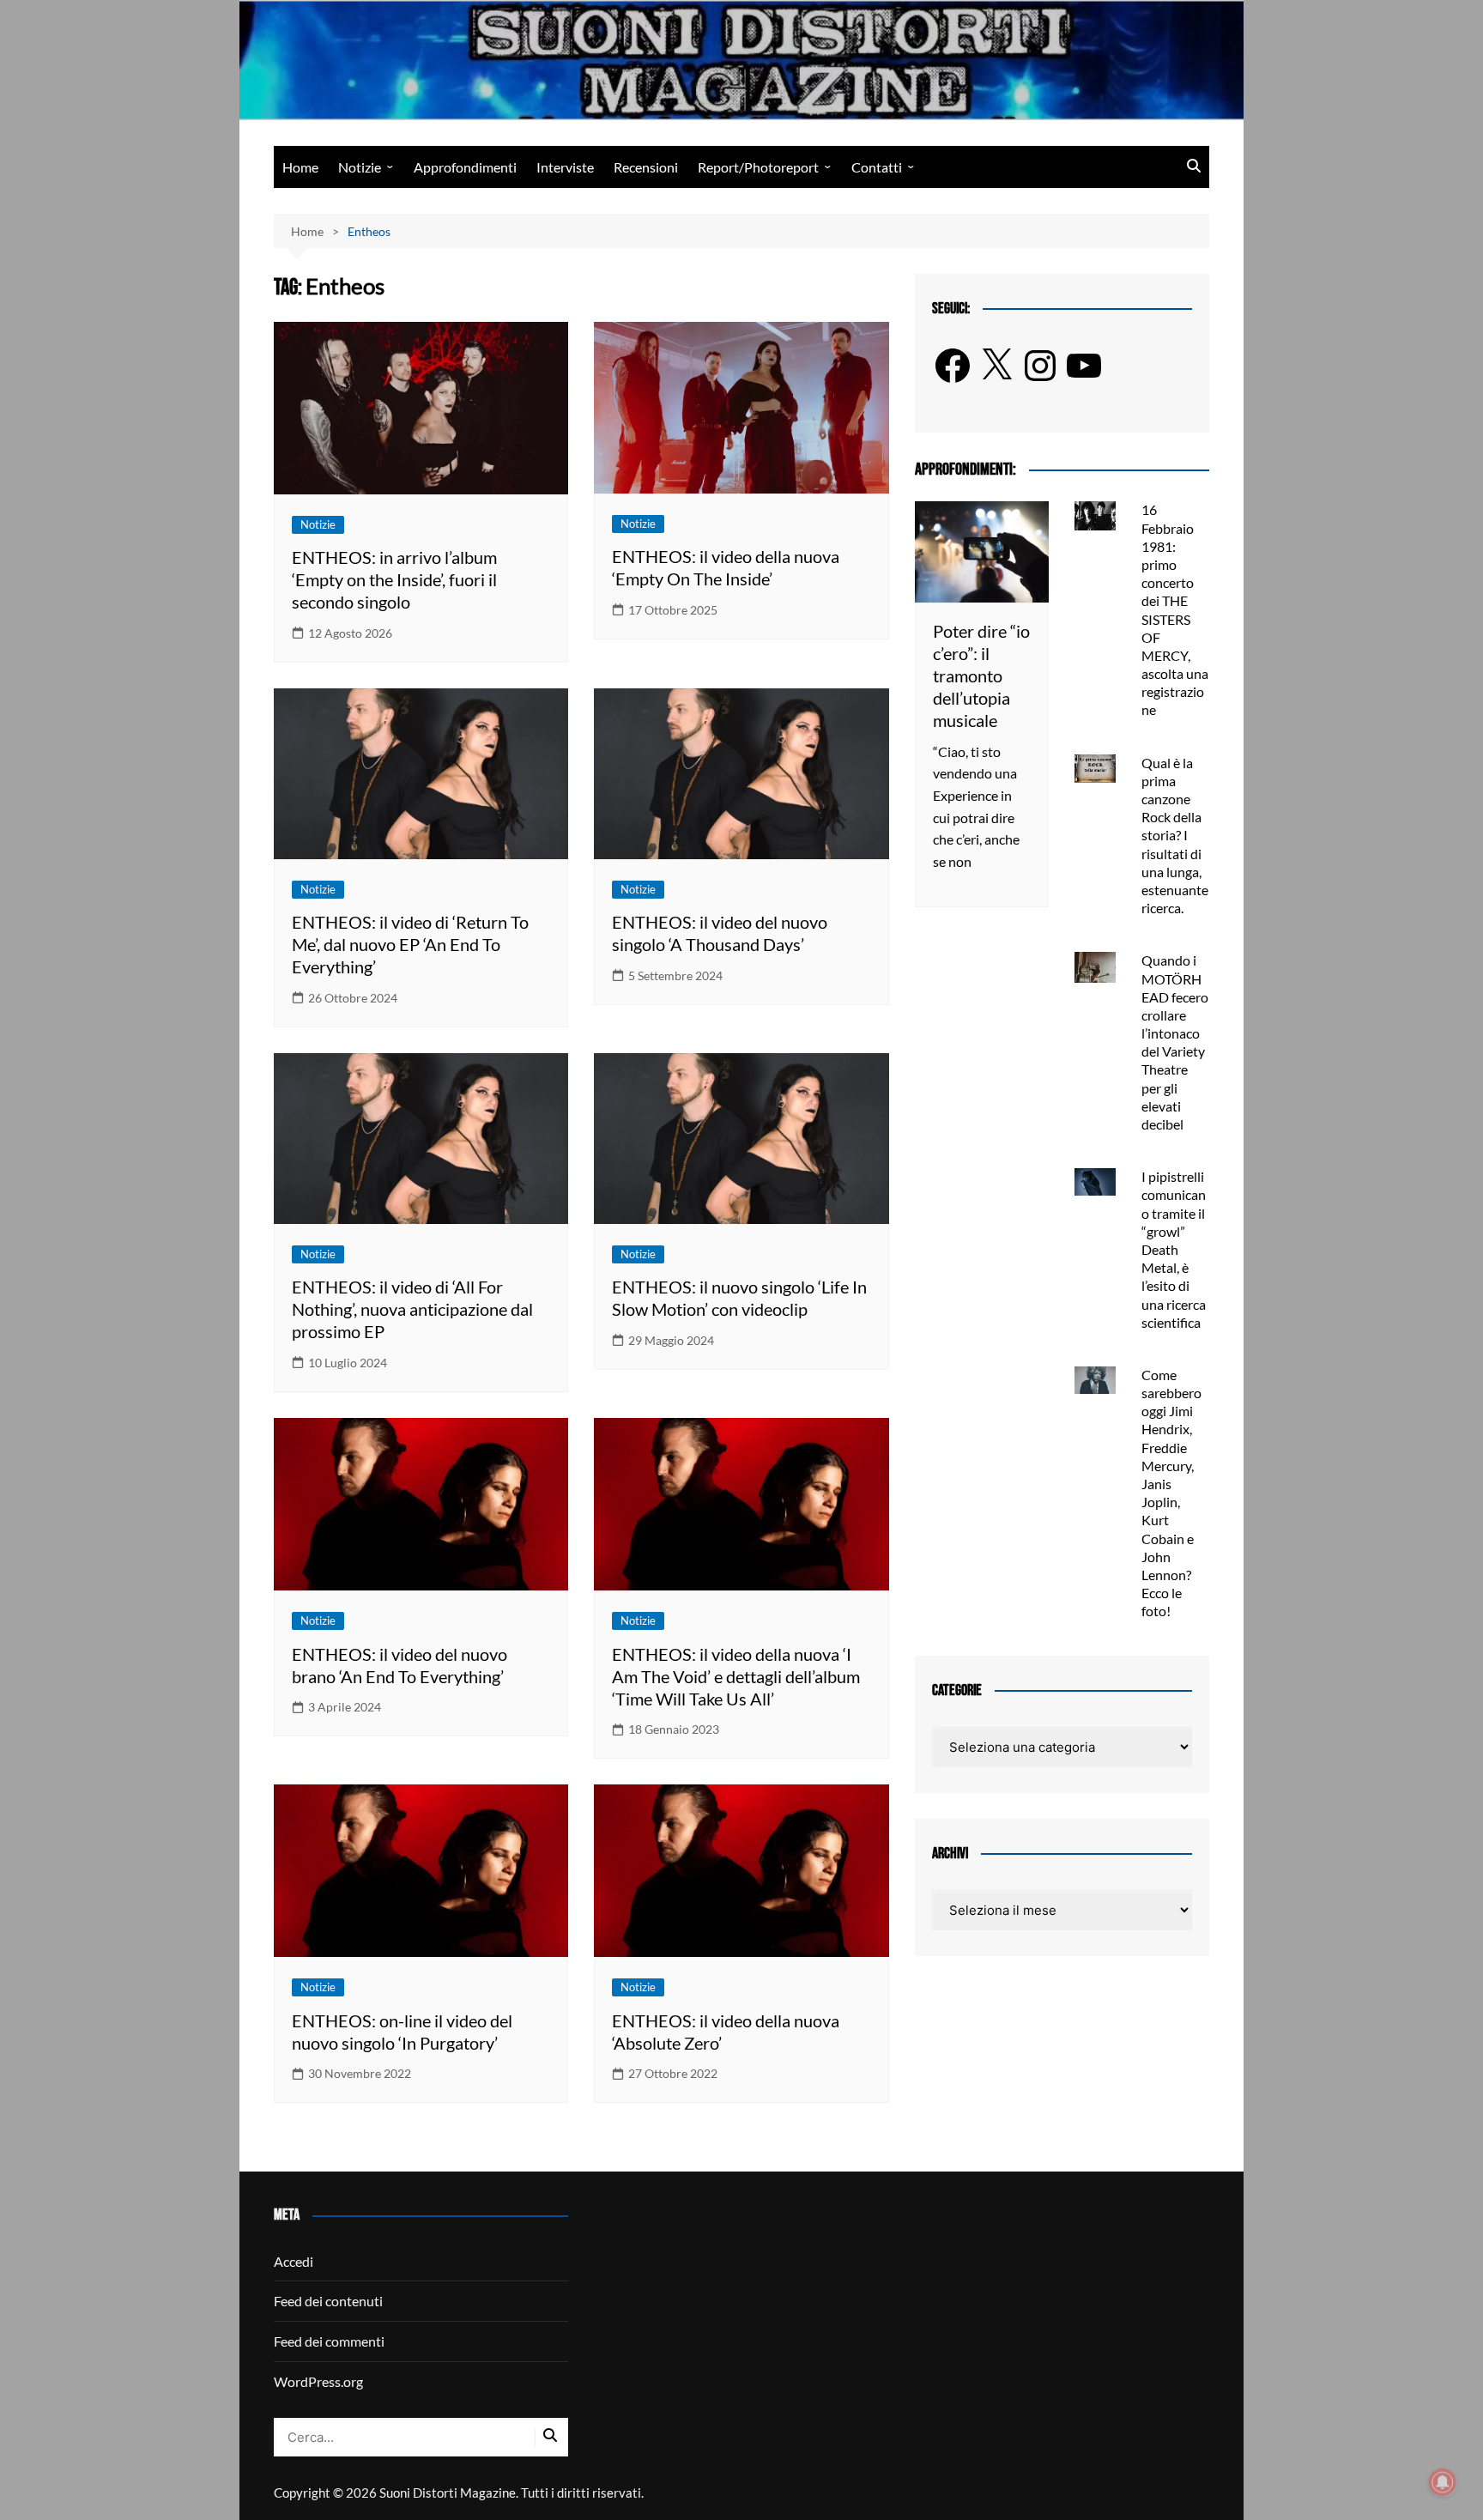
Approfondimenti (465, 167)
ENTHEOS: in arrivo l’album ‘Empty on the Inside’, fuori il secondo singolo (394, 579)
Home (300, 167)
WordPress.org (318, 2381)
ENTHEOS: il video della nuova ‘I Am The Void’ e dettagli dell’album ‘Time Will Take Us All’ (736, 1676)
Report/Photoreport (758, 167)
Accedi (294, 2261)
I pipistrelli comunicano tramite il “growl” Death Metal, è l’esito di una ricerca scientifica (1174, 1249)
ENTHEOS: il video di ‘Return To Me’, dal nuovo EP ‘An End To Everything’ (410, 944)
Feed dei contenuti (328, 2301)
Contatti (877, 167)
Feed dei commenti (329, 2341)
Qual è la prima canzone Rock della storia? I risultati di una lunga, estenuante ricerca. (1175, 836)
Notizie (360, 167)
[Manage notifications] (1443, 2482)
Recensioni (646, 167)
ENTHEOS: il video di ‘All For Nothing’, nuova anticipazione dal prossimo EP (412, 1309)
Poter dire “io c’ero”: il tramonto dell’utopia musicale (981, 675)
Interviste (565, 167)
